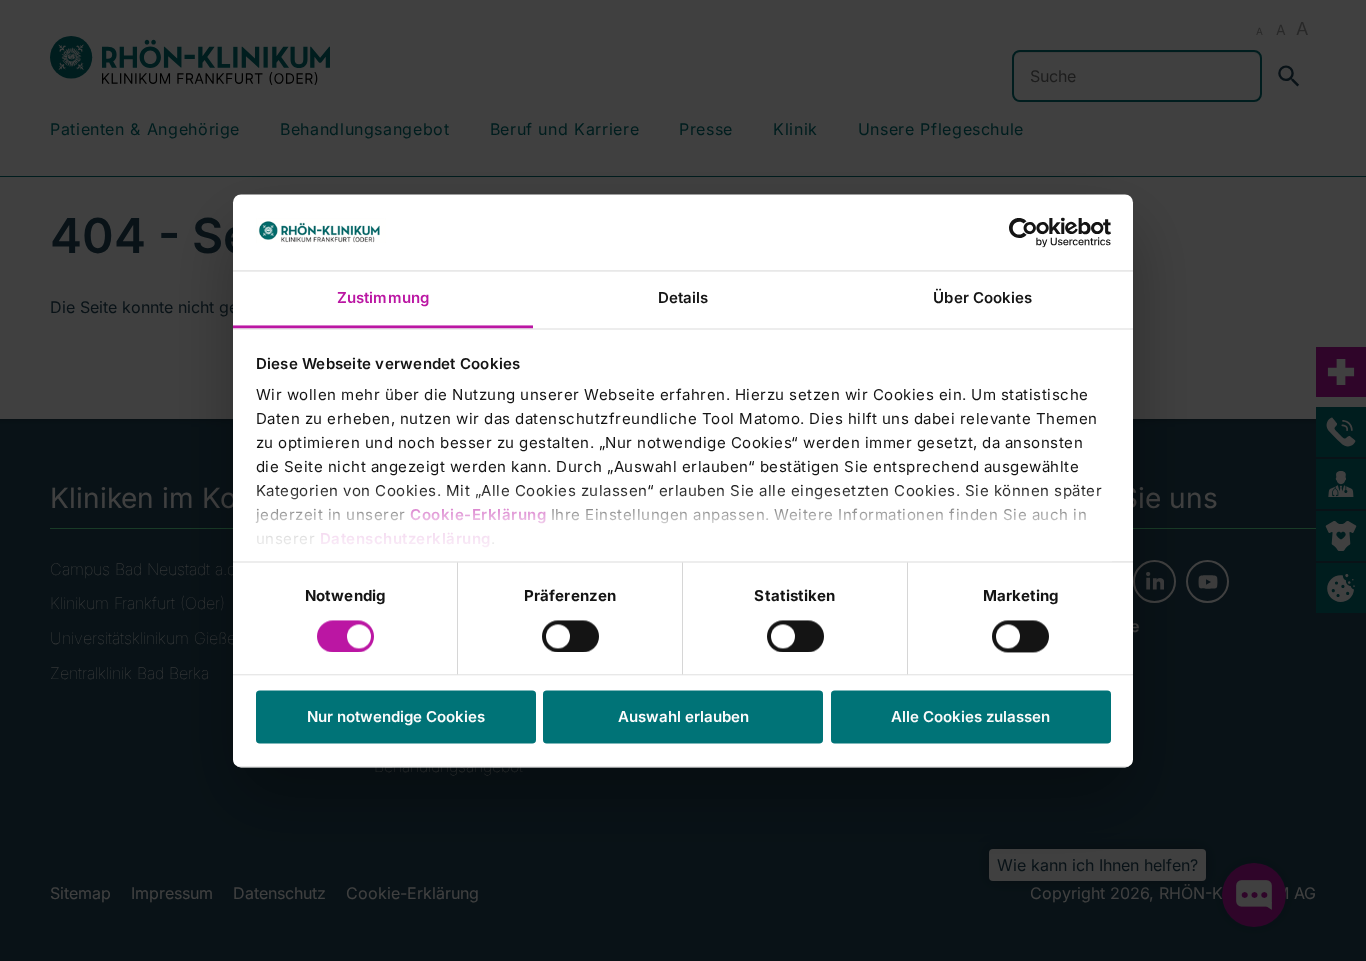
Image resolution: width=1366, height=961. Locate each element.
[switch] (570, 636)
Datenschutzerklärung (405, 539)
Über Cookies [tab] (982, 298)
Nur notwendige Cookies (396, 717)
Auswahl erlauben (683, 717)
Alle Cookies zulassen (970, 717)
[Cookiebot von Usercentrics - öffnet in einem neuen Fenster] (1023, 232)
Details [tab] (683, 298)
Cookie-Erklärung (478, 515)
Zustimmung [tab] (383, 298)
